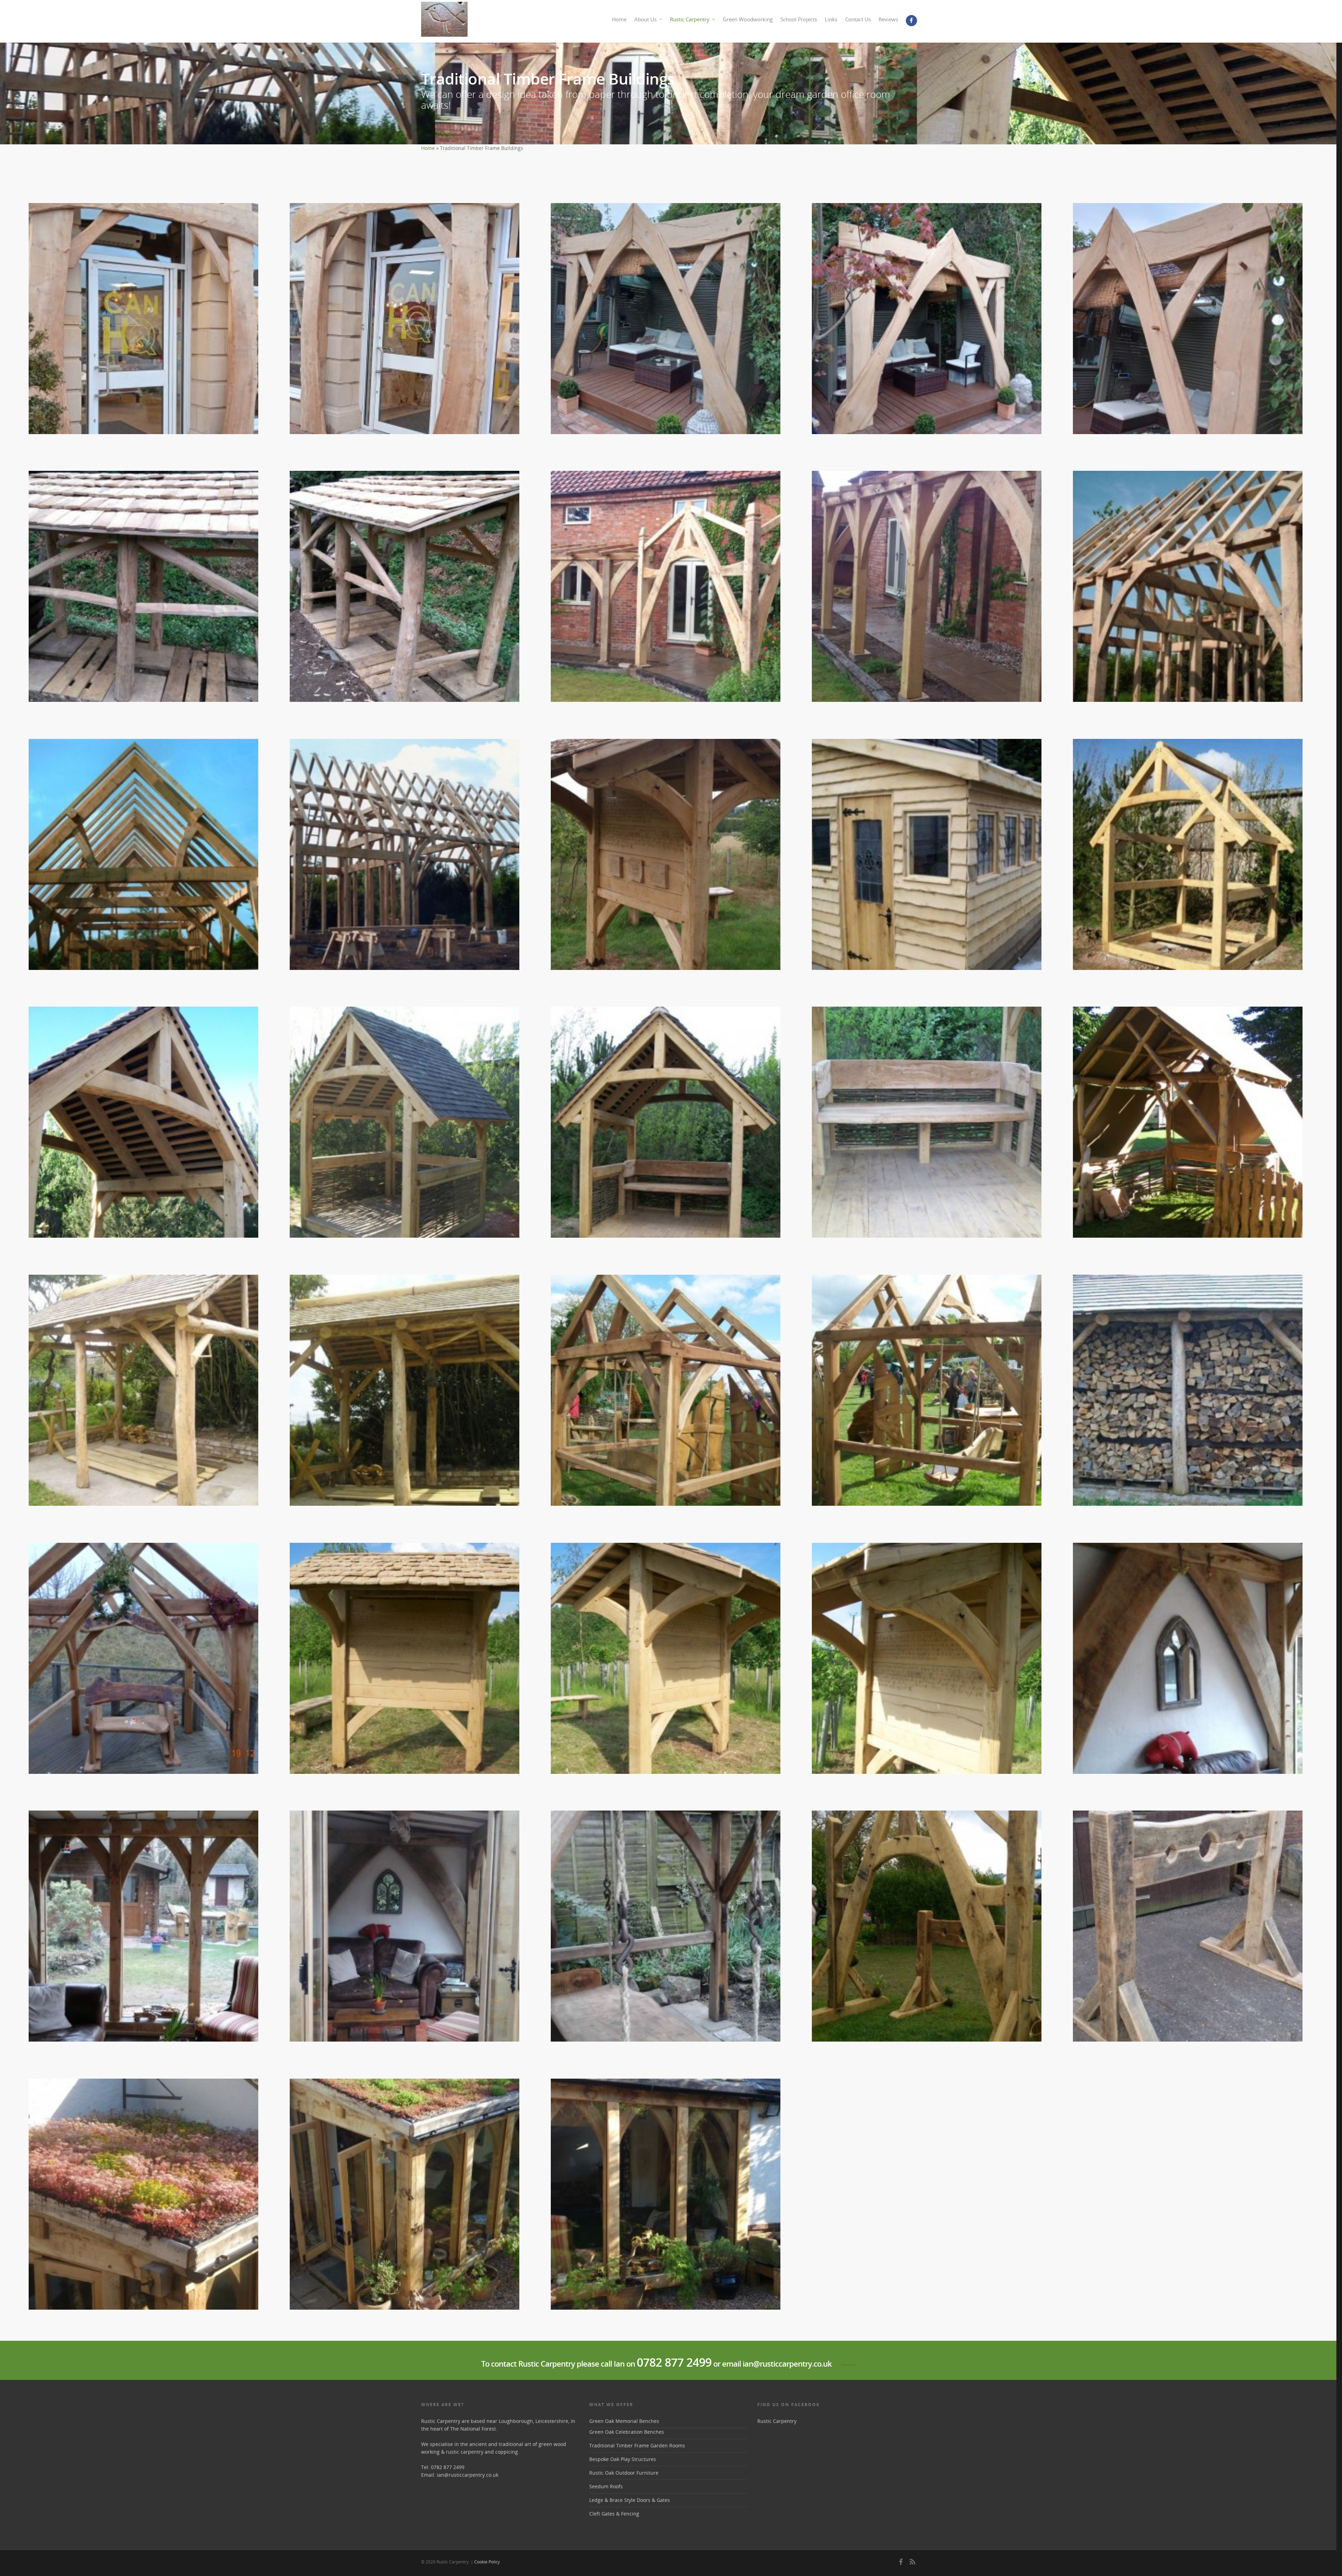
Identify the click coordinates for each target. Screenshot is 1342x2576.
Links (831, 19)
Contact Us (858, 19)
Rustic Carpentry (690, 19)
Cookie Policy (487, 2562)
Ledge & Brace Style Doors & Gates (630, 2500)
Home (619, 19)
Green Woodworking (748, 19)
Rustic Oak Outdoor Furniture (624, 2473)
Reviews (888, 19)
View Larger (143, 313)
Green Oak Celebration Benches (627, 2432)
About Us (645, 19)
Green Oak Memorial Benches (624, 2421)
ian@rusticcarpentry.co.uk (468, 2475)
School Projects (799, 19)
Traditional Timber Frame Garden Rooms (637, 2445)
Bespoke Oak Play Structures (623, 2459)
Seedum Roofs (606, 2486)
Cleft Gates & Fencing (614, 2514)
